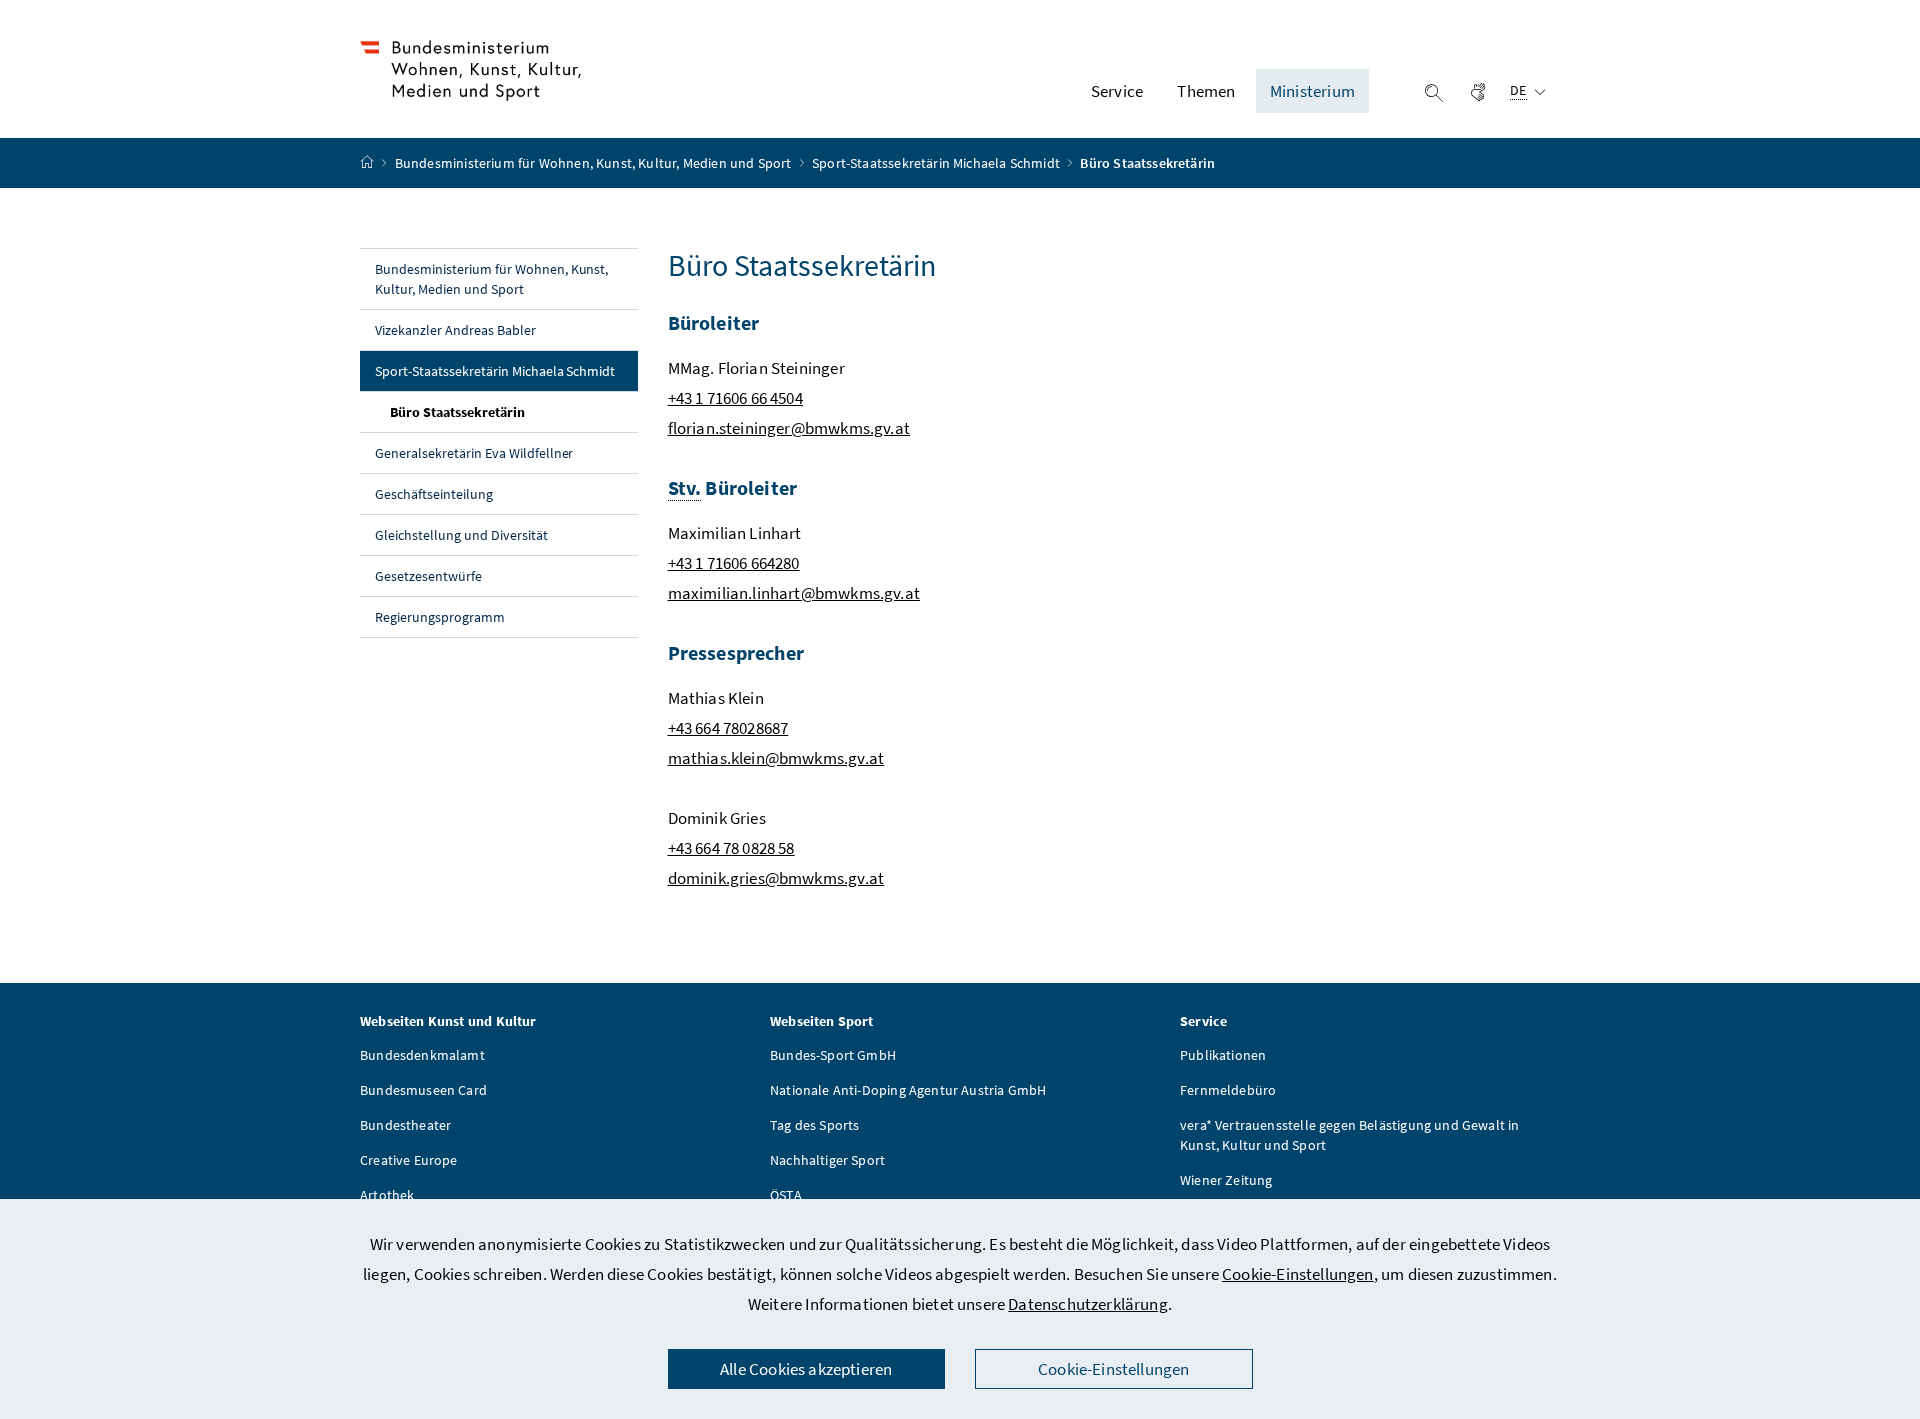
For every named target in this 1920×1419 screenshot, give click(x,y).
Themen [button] (1206, 91)
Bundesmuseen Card (423, 1090)
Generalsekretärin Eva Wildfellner (474, 453)
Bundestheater (405, 1125)
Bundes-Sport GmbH (833, 1055)
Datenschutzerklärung (1088, 1304)
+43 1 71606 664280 (734, 563)
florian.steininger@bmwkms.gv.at (789, 428)
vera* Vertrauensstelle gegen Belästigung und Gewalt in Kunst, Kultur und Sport (1350, 1135)
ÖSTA (786, 1195)
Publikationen (1223, 1055)
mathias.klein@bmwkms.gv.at (776, 758)
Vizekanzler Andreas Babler (455, 330)
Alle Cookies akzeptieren (806, 1369)
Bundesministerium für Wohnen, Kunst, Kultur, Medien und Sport (595, 163)
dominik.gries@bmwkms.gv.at (776, 878)
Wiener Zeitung (1226, 1180)
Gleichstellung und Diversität (461, 535)
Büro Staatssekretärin (503, 411)
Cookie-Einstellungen (1298, 1274)
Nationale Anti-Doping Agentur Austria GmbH (908, 1090)
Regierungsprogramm (440, 617)
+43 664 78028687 (728, 728)
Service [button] (1117, 91)
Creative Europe (409, 1160)
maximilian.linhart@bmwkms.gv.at (794, 593)
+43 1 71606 (708, 398)
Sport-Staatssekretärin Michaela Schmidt (937, 163)
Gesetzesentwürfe (428, 576)
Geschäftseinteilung (434, 494)
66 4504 (774, 398)
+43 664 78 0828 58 (731, 848)
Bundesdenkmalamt (422, 1055)
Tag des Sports (814, 1125)
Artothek (387, 1195)
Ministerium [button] (1312, 91)
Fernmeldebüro (1228, 1090)
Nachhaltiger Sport (827, 1160)
